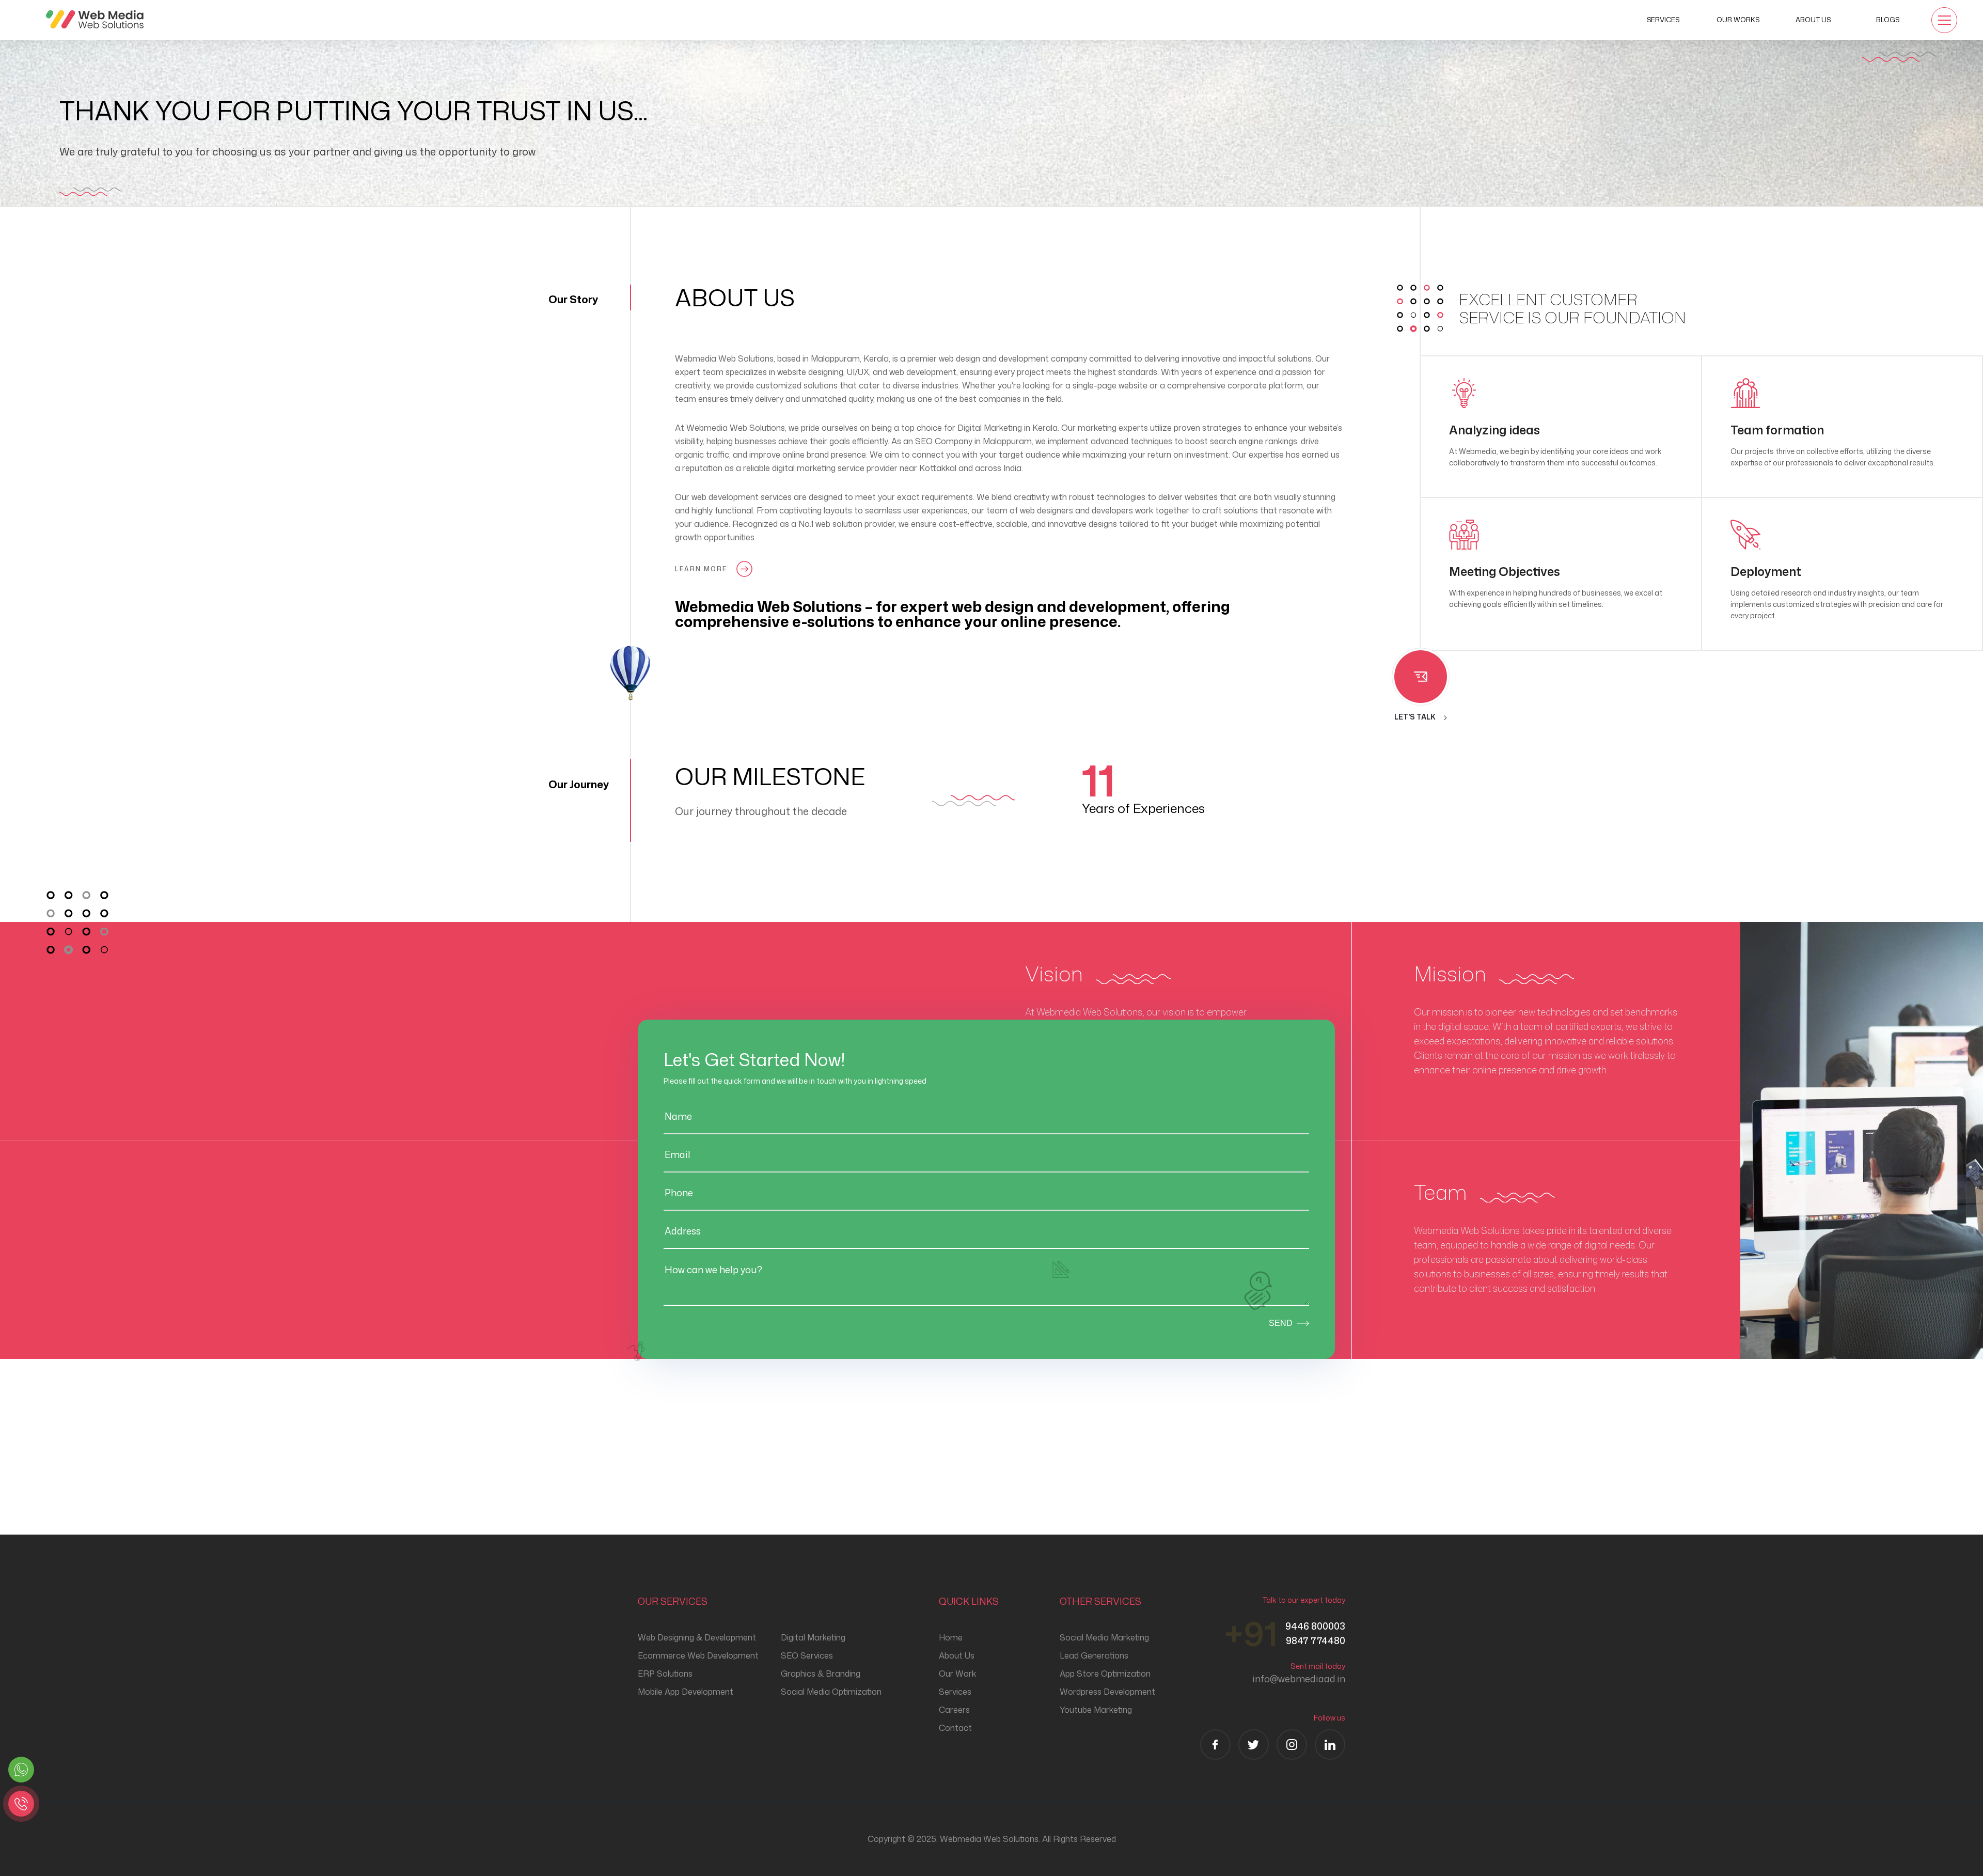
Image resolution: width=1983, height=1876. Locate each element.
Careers (954, 1710)
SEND (1281, 1323)
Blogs (1888, 20)
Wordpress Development (1107, 1692)
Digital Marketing (813, 1637)
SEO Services (807, 1655)
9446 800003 (1315, 1626)
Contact (955, 1728)
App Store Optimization (1105, 1674)
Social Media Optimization (831, 1692)
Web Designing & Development (697, 1637)
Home (951, 1637)
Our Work (957, 1674)
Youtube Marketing (1096, 1710)
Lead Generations (1094, 1655)
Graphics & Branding (821, 1674)
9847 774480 (1316, 1640)
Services (1663, 20)
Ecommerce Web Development (698, 1655)
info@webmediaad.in (1299, 1679)
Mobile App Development (686, 1692)
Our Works (1738, 20)
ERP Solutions (665, 1674)
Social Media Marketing (1104, 1637)
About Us (1813, 20)
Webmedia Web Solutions (736, 428)
